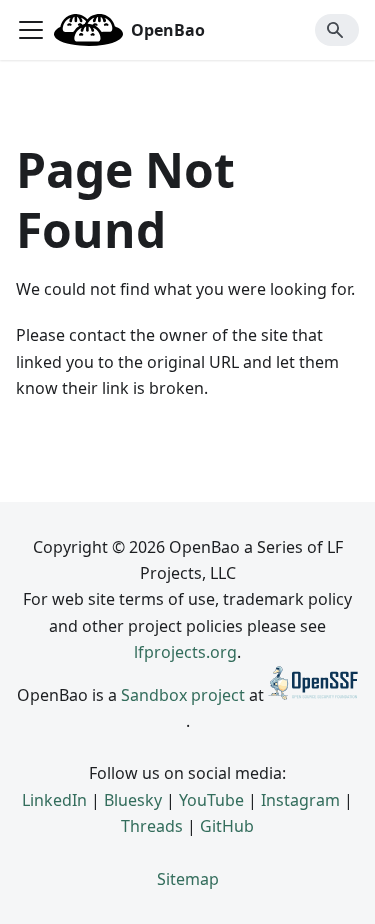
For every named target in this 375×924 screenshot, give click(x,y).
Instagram (300, 800)
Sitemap (188, 879)
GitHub (227, 826)
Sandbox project (183, 694)
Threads (152, 826)
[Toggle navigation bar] (31, 30)
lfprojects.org (185, 652)
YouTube (211, 800)
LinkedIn (54, 800)
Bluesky (133, 800)
